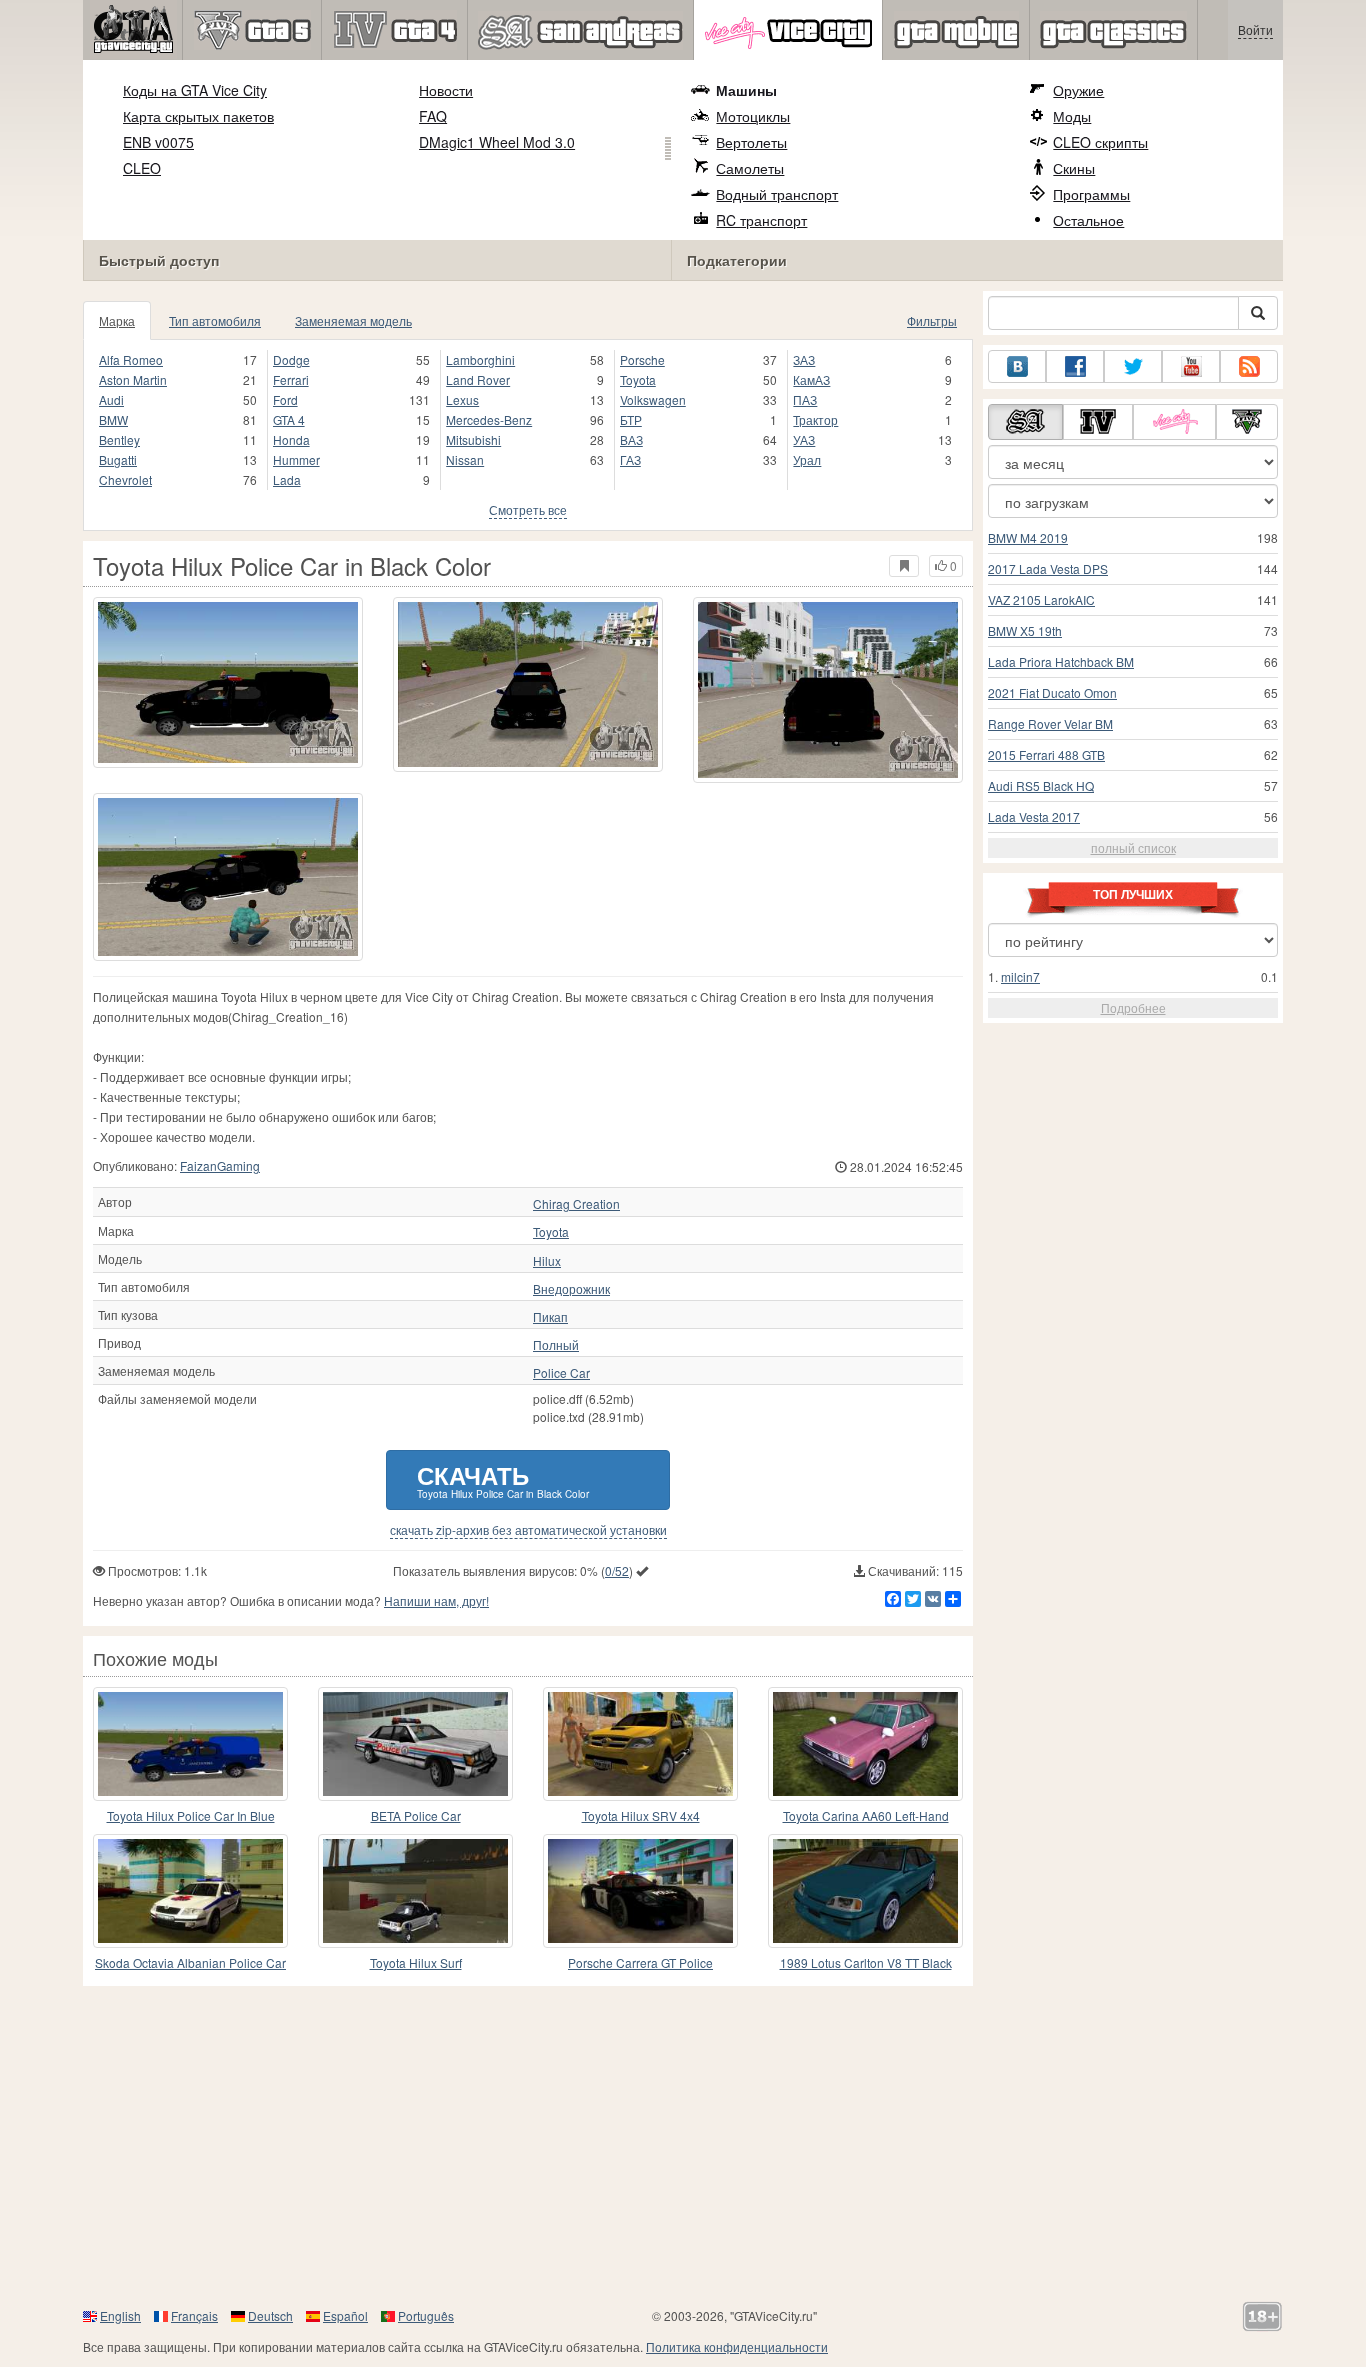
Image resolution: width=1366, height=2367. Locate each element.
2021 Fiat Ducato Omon (1052, 692)
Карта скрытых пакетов (198, 116)
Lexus (462, 399)
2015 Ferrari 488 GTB (1046, 754)
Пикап (550, 1317)
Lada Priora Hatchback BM (1061, 661)
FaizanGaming (220, 1165)
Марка (117, 320)
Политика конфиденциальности (737, 2346)
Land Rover (478, 379)
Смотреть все (528, 509)
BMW (113, 419)
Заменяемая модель (353, 320)
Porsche (642, 359)
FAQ (433, 116)
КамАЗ (811, 379)
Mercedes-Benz (489, 419)
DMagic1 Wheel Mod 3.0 (497, 142)
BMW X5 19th (1025, 630)
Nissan (465, 459)
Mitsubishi (473, 439)
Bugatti (118, 459)
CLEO (142, 168)
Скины (1074, 168)
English (120, 2315)
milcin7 (1020, 976)
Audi (111, 399)
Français (194, 2315)
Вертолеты (751, 142)
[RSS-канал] (1249, 366)
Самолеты (750, 168)
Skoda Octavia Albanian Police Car (190, 1962)
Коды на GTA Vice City (195, 90)
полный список (1133, 847)
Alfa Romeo (131, 359)
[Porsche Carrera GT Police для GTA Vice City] (640, 1891)
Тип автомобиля (215, 320)
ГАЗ (630, 459)
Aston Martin (133, 379)
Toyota (638, 379)
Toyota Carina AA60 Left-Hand (866, 1815)
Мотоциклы (753, 116)
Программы (1091, 194)
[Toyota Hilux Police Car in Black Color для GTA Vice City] (228, 682)
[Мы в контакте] (1017, 366)
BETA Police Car (416, 1815)
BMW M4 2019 (1028, 537)
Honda (291, 439)
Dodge (291, 359)
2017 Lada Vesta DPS (1048, 568)
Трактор (815, 419)
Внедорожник (571, 1289)
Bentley (119, 439)
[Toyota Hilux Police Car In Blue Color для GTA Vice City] (190, 1744)
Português (426, 2315)
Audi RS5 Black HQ (1041, 785)
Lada (287, 479)
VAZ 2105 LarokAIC (1041, 599)
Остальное (1088, 220)
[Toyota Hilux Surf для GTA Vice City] (415, 1891)
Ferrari (291, 379)
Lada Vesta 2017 (1034, 816)
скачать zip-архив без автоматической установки (528, 1530)
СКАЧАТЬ (503, 1479)
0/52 (617, 1570)
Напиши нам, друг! (436, 1600)
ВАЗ (631, 439)
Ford (285, 399)
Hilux (547, 1261)
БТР (631, 419)
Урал (807, 459)
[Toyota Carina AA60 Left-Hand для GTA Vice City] (865, 1744)
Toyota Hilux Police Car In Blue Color (191, 1816)
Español (345, 2315)
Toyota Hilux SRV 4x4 (641, 1815)
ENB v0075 (158, 142)
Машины (746, 90)
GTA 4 (289, 419)
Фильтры (932, 320)
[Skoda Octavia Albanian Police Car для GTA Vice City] (190, 1891)
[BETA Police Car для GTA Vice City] (415, 1744)
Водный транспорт (777, 194)
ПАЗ (805, 399)
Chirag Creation (576, 1204)
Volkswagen (653, 399)
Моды (1072, 116)
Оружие (1078, 90)
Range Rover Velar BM (1050, 723)
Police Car (561, 1373)
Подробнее (1133, 1007)
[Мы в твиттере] (1133, 366)
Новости (446, 90)
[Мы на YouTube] (1191, 366)
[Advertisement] (683, 2146)
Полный (556, 1345)
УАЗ (804, 439)
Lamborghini (480, 359)
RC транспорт (761, 220)
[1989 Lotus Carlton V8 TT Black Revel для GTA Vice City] (865, 1891)
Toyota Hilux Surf (416, 1962)
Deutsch (270, 2315)
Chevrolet (125, 479)
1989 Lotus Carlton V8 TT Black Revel (866, 1963)
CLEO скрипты (1100, 142)
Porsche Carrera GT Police (640, 1962)
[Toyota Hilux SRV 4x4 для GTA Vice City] (640, 1744)
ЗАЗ (804, 359)
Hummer (296, 459)
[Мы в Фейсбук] (1075, 366)
